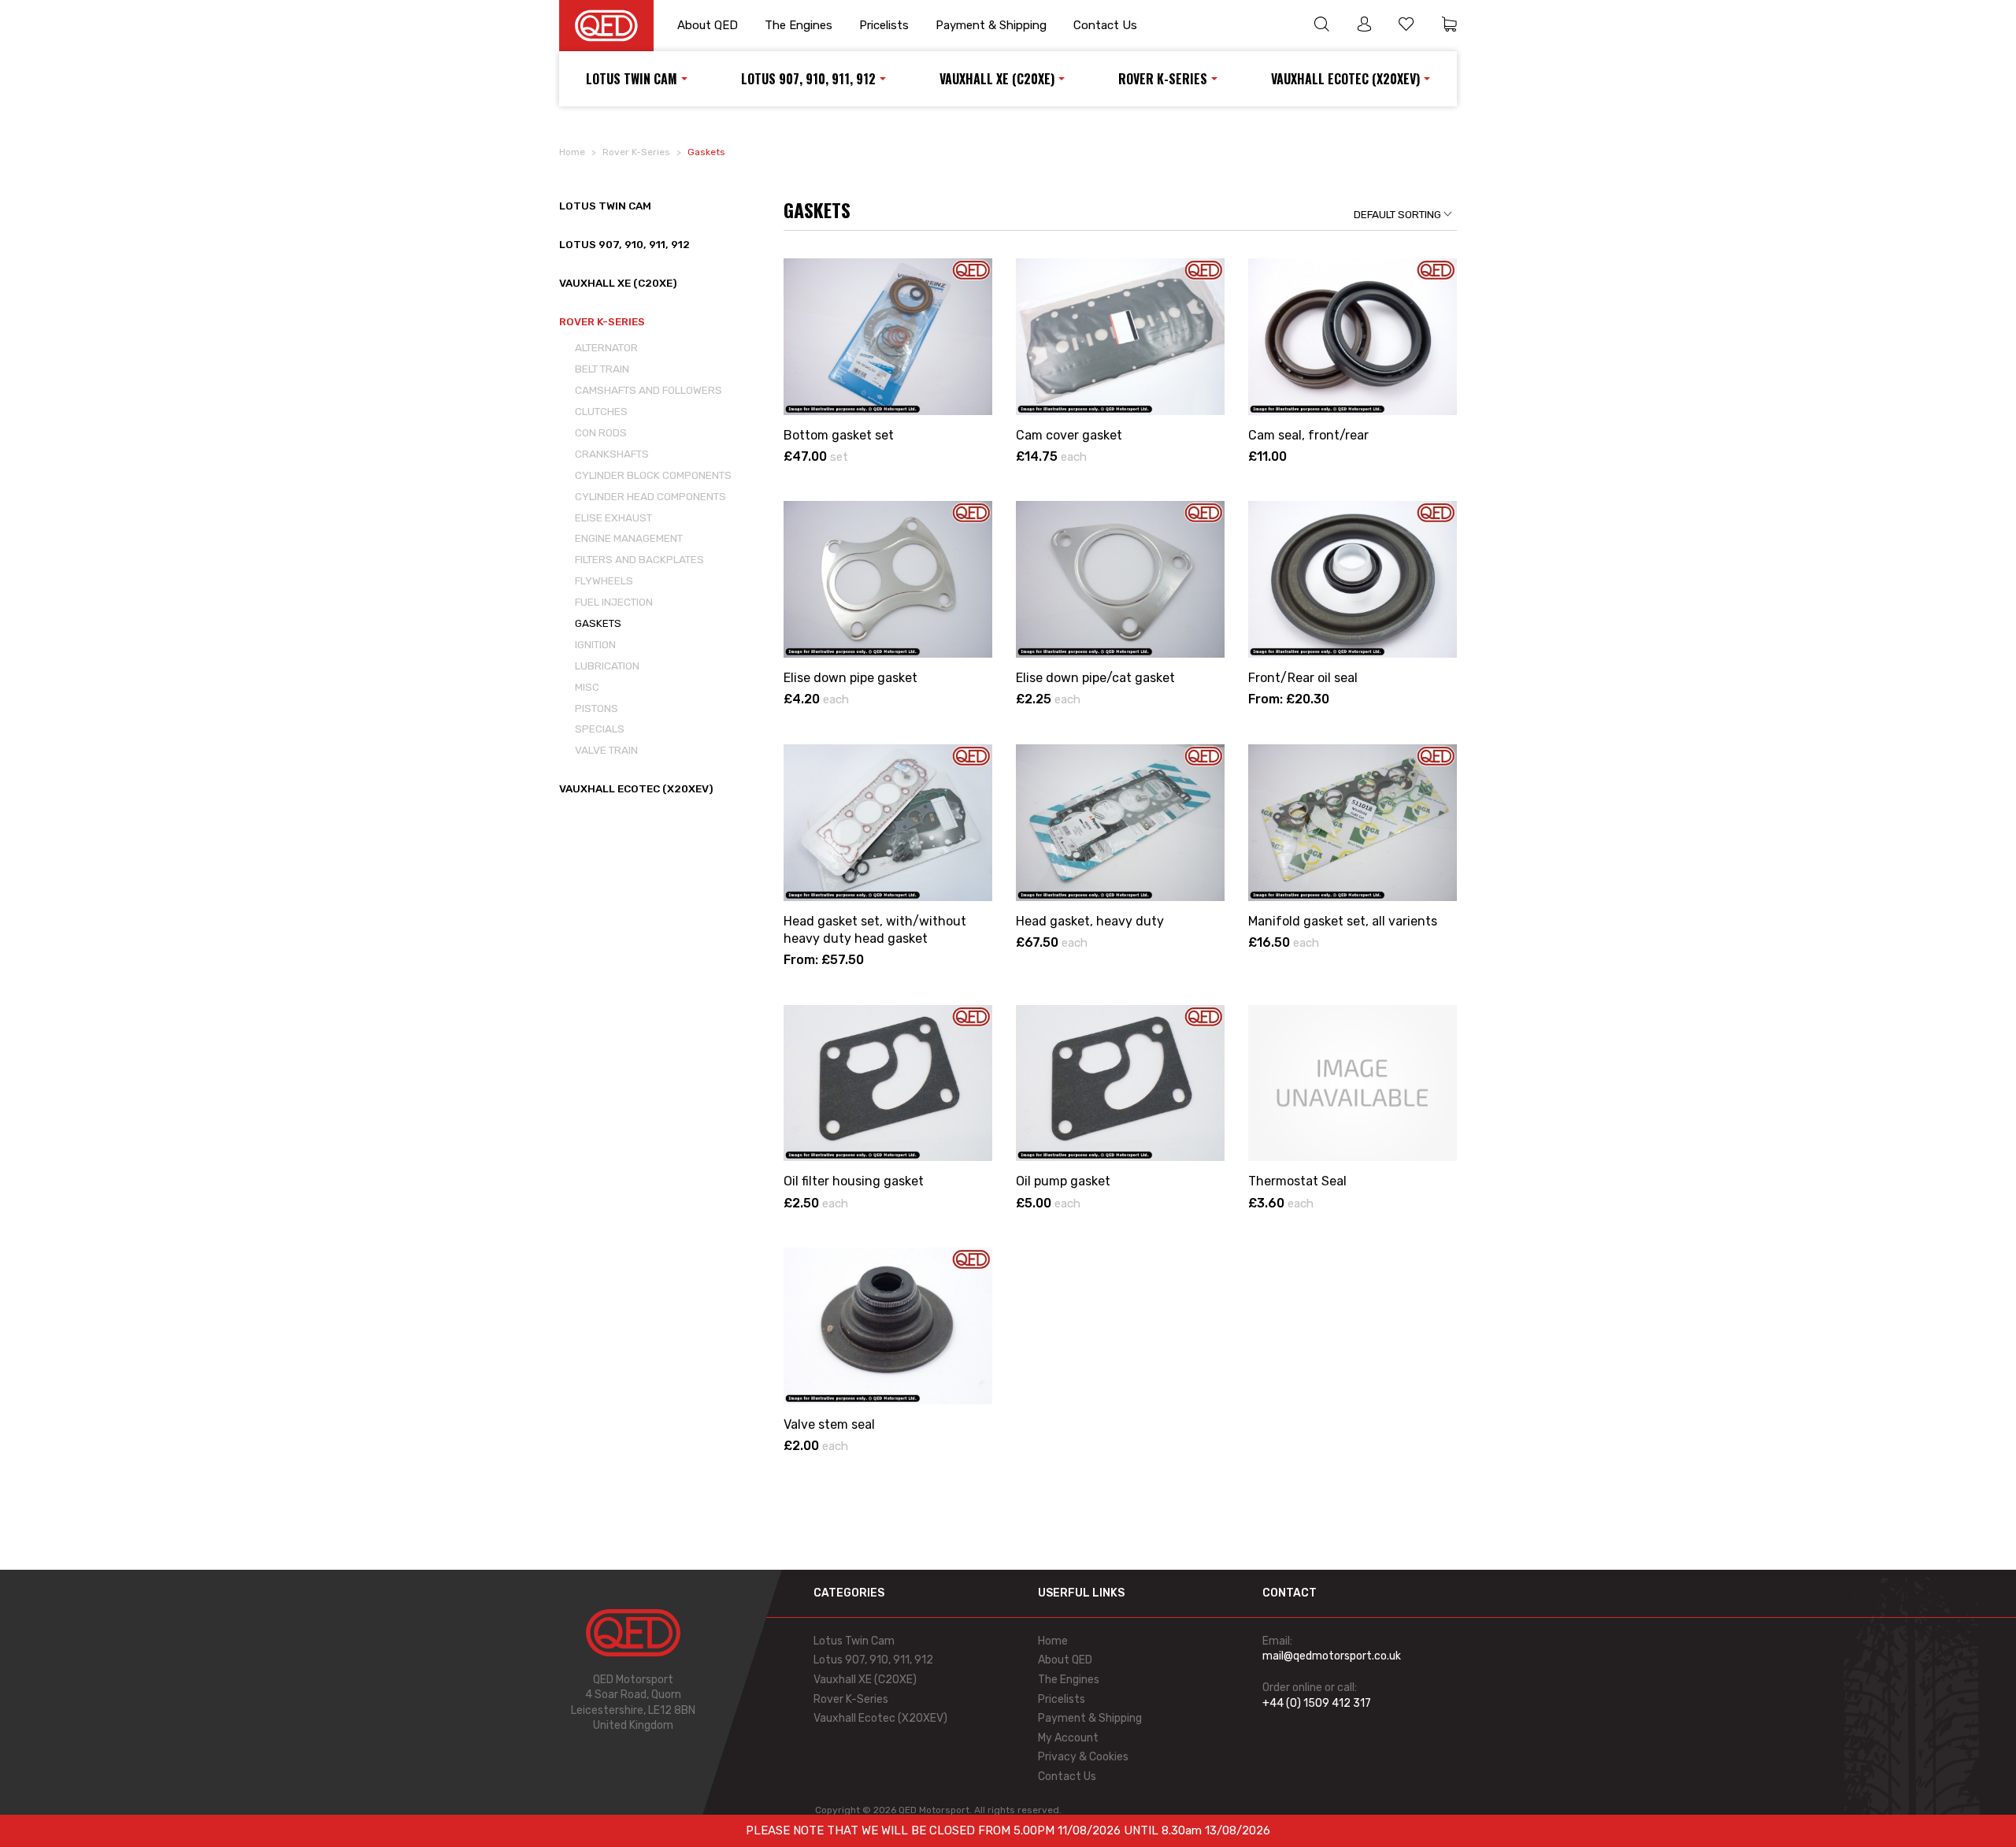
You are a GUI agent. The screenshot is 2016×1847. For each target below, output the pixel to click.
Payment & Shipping (991, 25)
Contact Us (1105, 25)
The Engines (799, 25)
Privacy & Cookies (1083, 1757)
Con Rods (601, 432)
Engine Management (629, 538)
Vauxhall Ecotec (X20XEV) (1345, 79)
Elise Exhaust (613, 517)
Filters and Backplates (639, 559)
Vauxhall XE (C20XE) (997, 79)
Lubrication (607, 666)
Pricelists (884, 25)
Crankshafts (612, 454)
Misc (587, 687)
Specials (600, 729)
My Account (1068, 1738)
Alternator (606, 347)
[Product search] (1321, 26)
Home (572, 152)
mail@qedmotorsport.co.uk (1332, 1656)
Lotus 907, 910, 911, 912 (808, 79)
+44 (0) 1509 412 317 (1317, 1703)
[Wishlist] (1406, 26)
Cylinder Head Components (650, 496)
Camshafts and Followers (649, 390)
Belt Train (602, 369)
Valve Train (606, 750)
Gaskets (598, 623)
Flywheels (604, 580)
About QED (708, 25)
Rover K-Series (1163, 79)
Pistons (597, 708)
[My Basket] (1449, 26)
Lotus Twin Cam (632, 79)
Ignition (595, 644)
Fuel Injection (614, 602)
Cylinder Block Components (653, 475)
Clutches (601, 411)
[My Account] (1364, 26)
